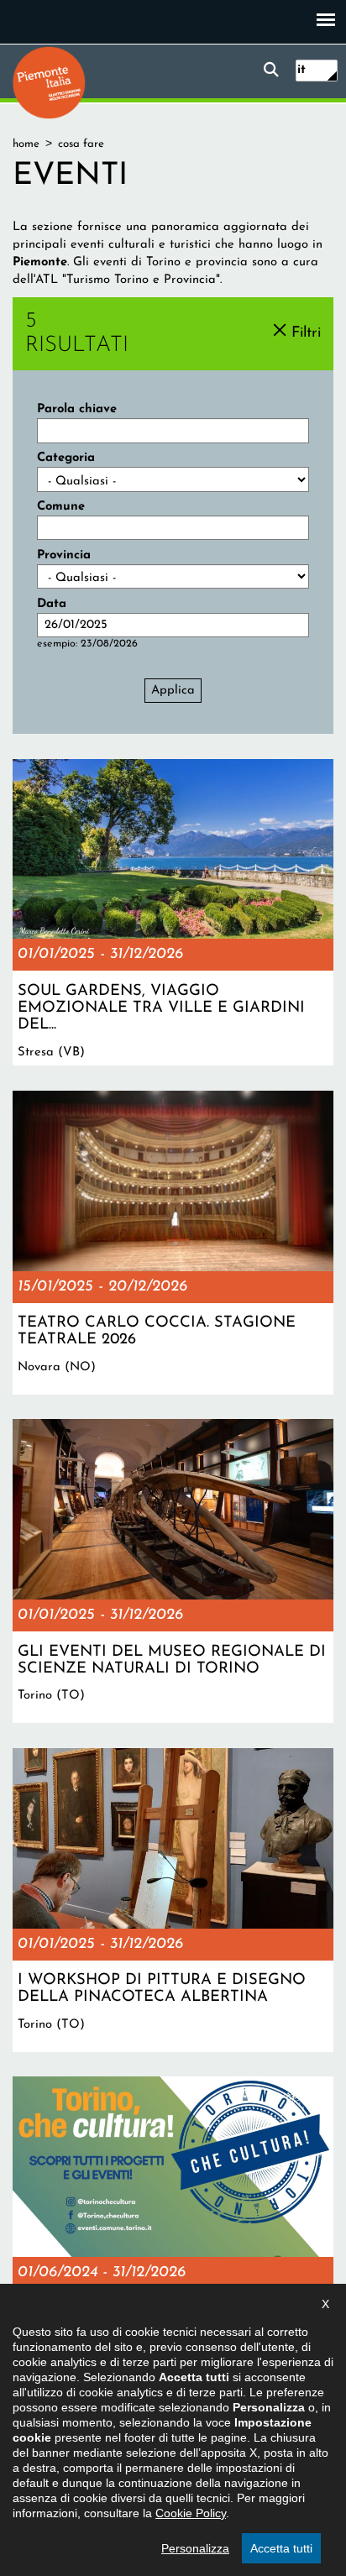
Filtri (306, 333)
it (301, 70)
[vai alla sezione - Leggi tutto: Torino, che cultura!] (173, 2228)
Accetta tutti (281, 2548)
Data (52, 604)
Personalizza (195, 2548)
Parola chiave (77, 409)
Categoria (66, 458)
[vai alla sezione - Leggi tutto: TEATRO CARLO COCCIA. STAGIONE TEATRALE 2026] (173, 1243)
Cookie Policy (191, 2513)
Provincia (64, 555)
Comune (61, 507)
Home (26, 144)
